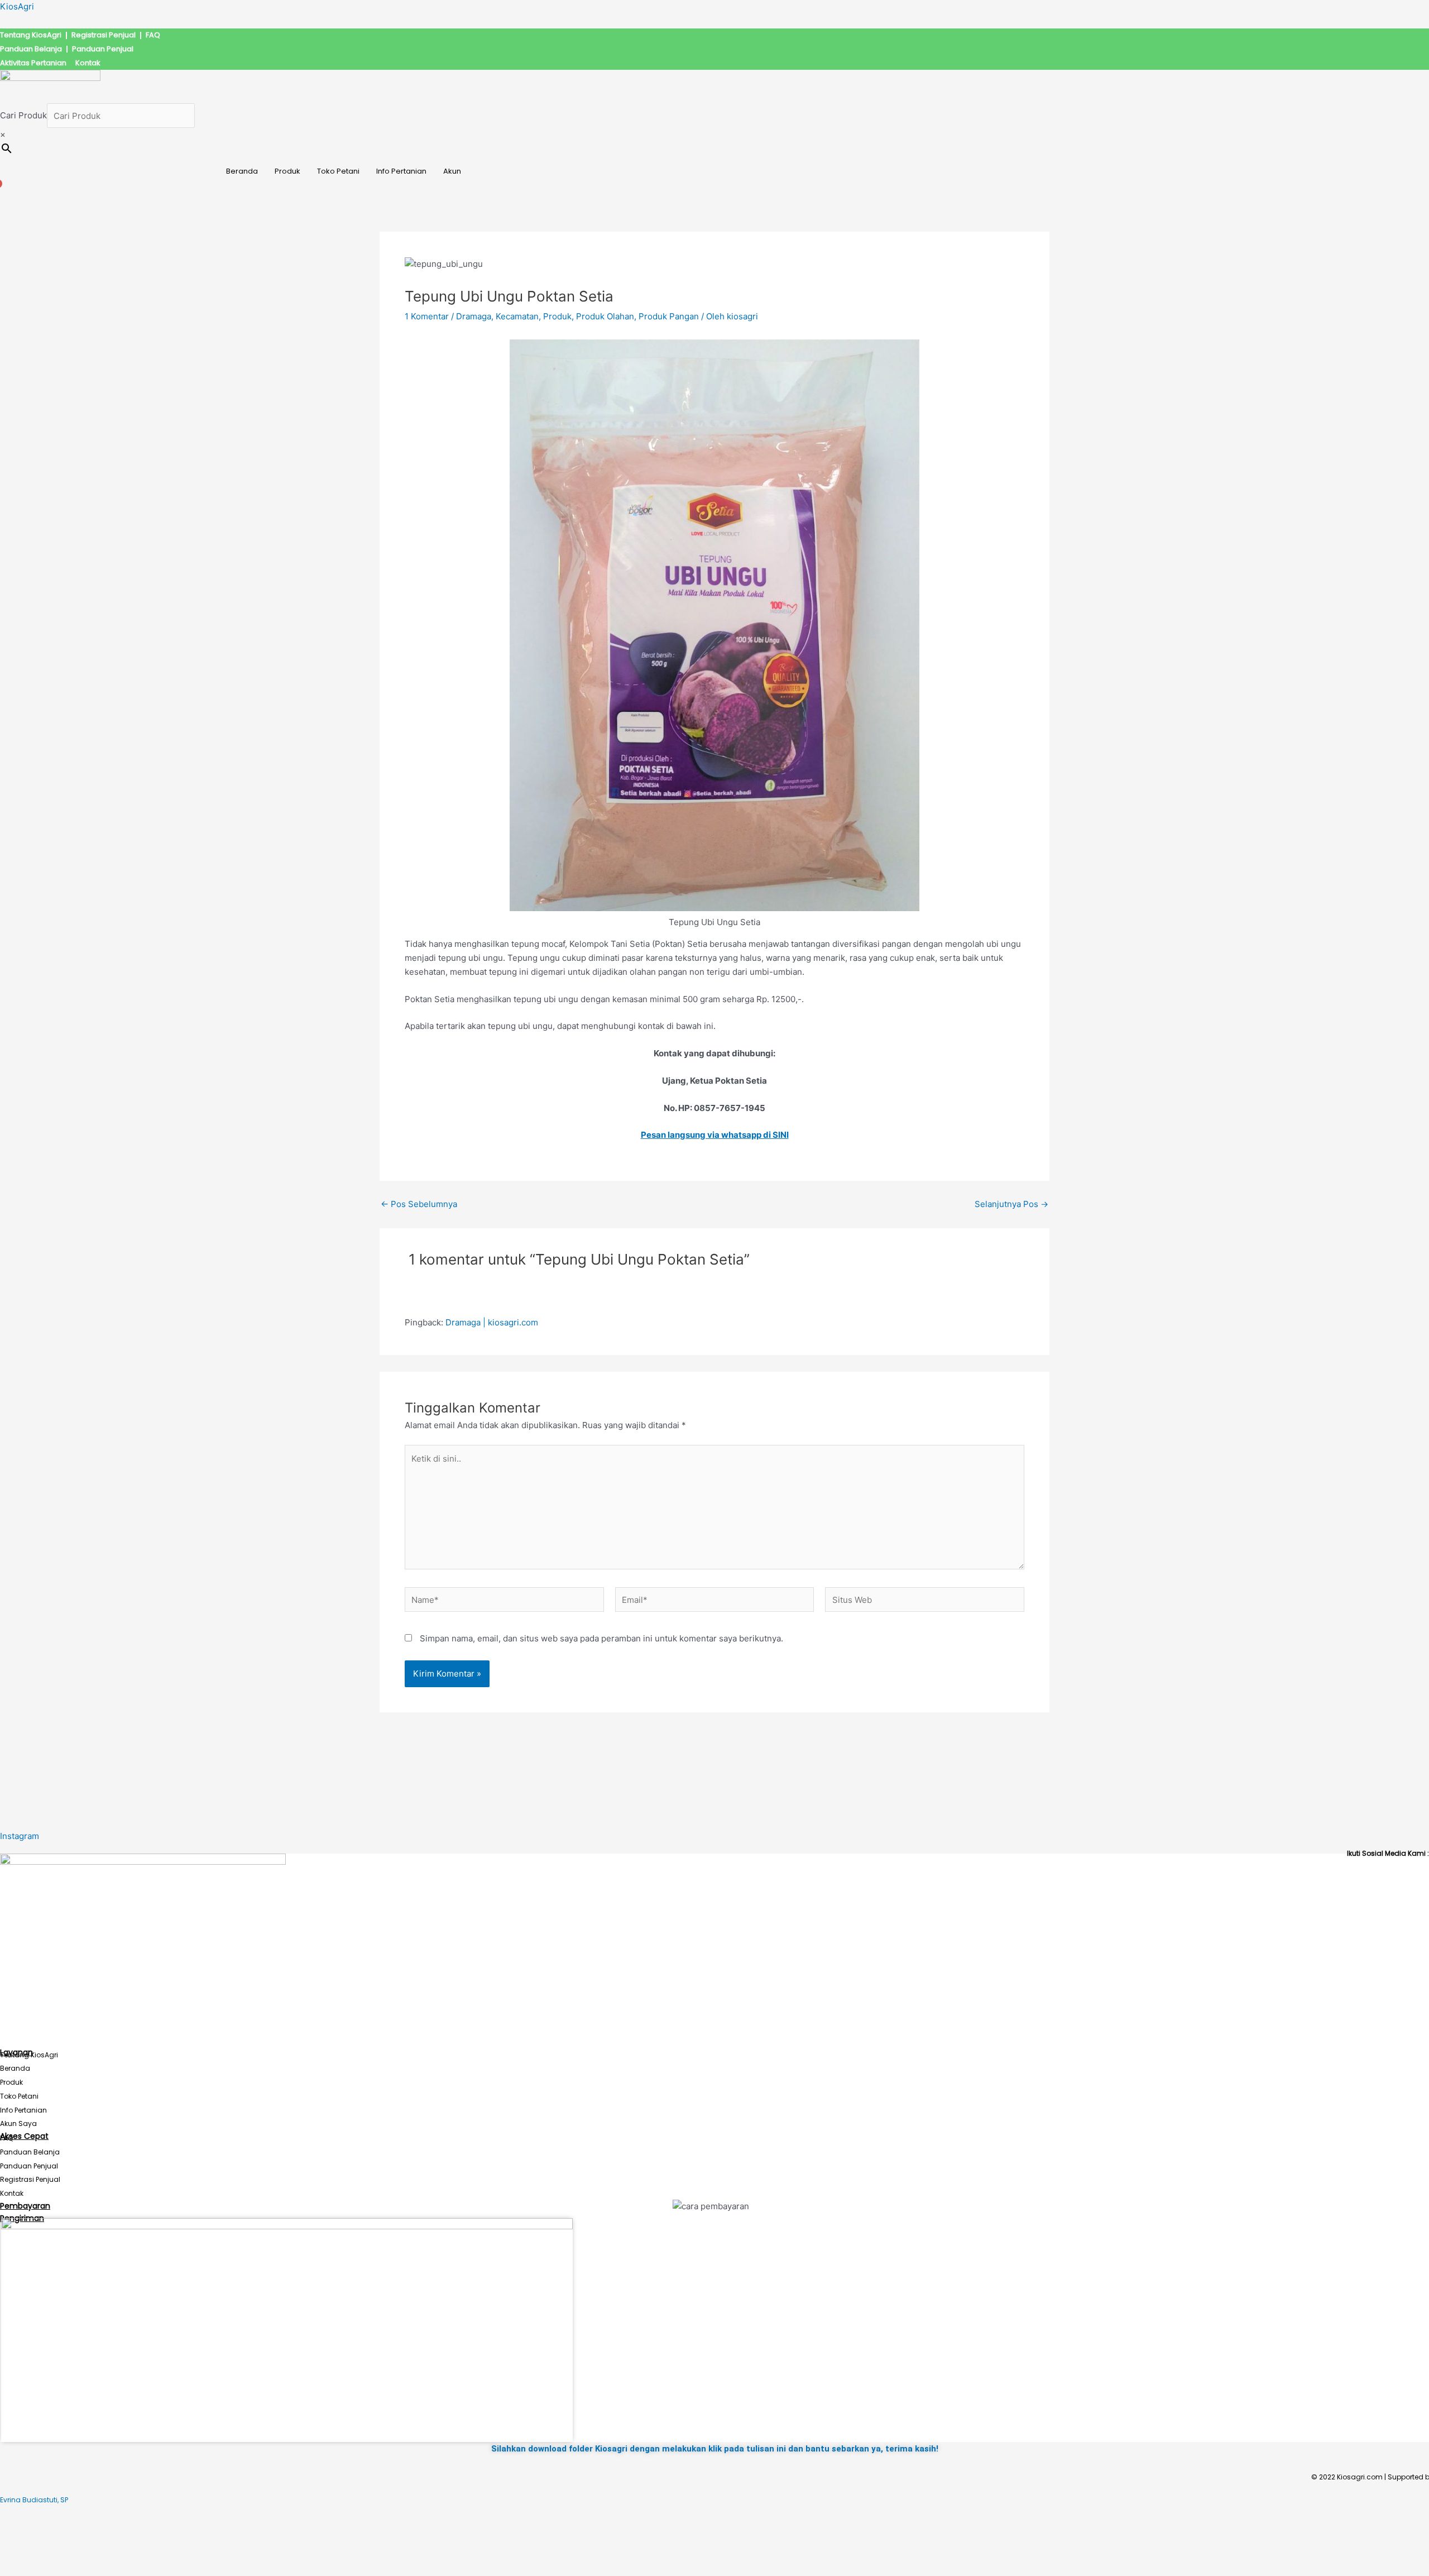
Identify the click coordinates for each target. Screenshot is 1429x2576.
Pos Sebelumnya (419, 1204)
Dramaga (474, 316)
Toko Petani (338, 171)
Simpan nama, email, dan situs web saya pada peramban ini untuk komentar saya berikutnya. (601, 1638)
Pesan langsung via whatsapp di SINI (715, 1135)
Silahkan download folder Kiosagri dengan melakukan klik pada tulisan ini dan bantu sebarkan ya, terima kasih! (715, 2449)
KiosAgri (17, 6)
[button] (455, 171)
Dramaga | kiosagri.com (492, 1322)
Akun (452, 171)
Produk (287, 171)
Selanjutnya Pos (1011, 1204)
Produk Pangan (669, 316)
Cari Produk (23, 116)
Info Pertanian (401, 171)
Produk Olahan (605, 316)
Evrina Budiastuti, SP (34, 2500)
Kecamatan (517, 316)
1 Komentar (427, 316)
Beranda (242, 171)
